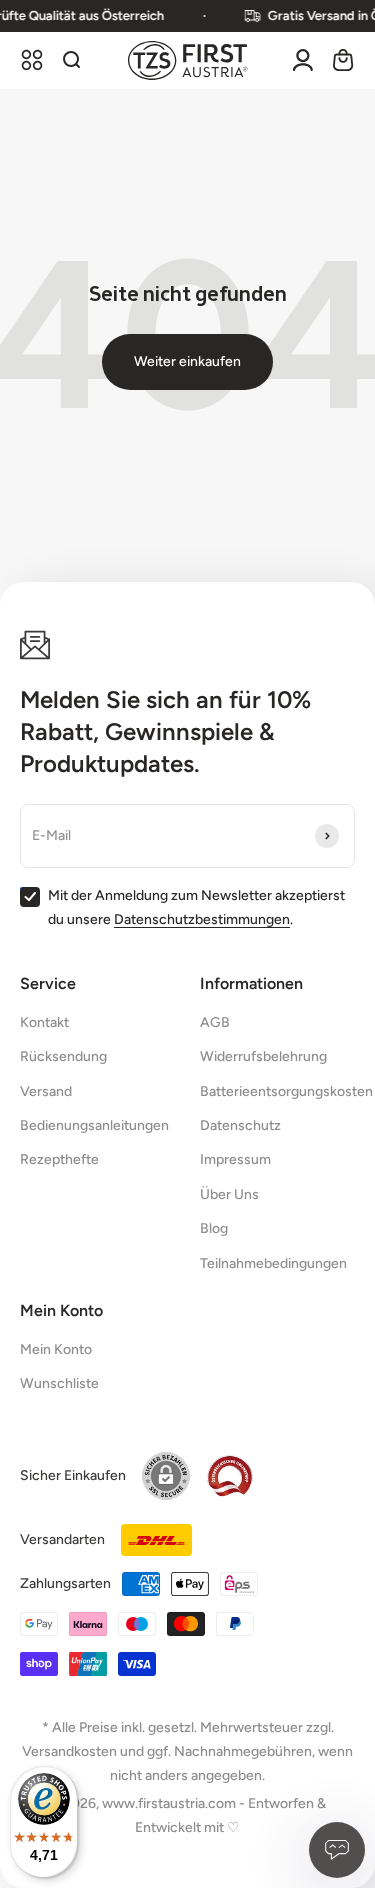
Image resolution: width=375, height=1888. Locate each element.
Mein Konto (56, 1349)
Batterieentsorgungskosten (286, 1091)
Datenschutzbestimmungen (202, 919)
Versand (46, 1091)
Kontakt (44, 1022)
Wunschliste (59, 1383)
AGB (215, 1022)
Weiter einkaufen (187, 361)
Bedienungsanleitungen (94, 1125)
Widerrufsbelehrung (263, 1056)
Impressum (235, 1159)
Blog (214, 1228)
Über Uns (229, 1194)
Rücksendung (63, 1056)
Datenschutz (240, 1125)
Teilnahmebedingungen (273, 1263)
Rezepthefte (59, 1159)
